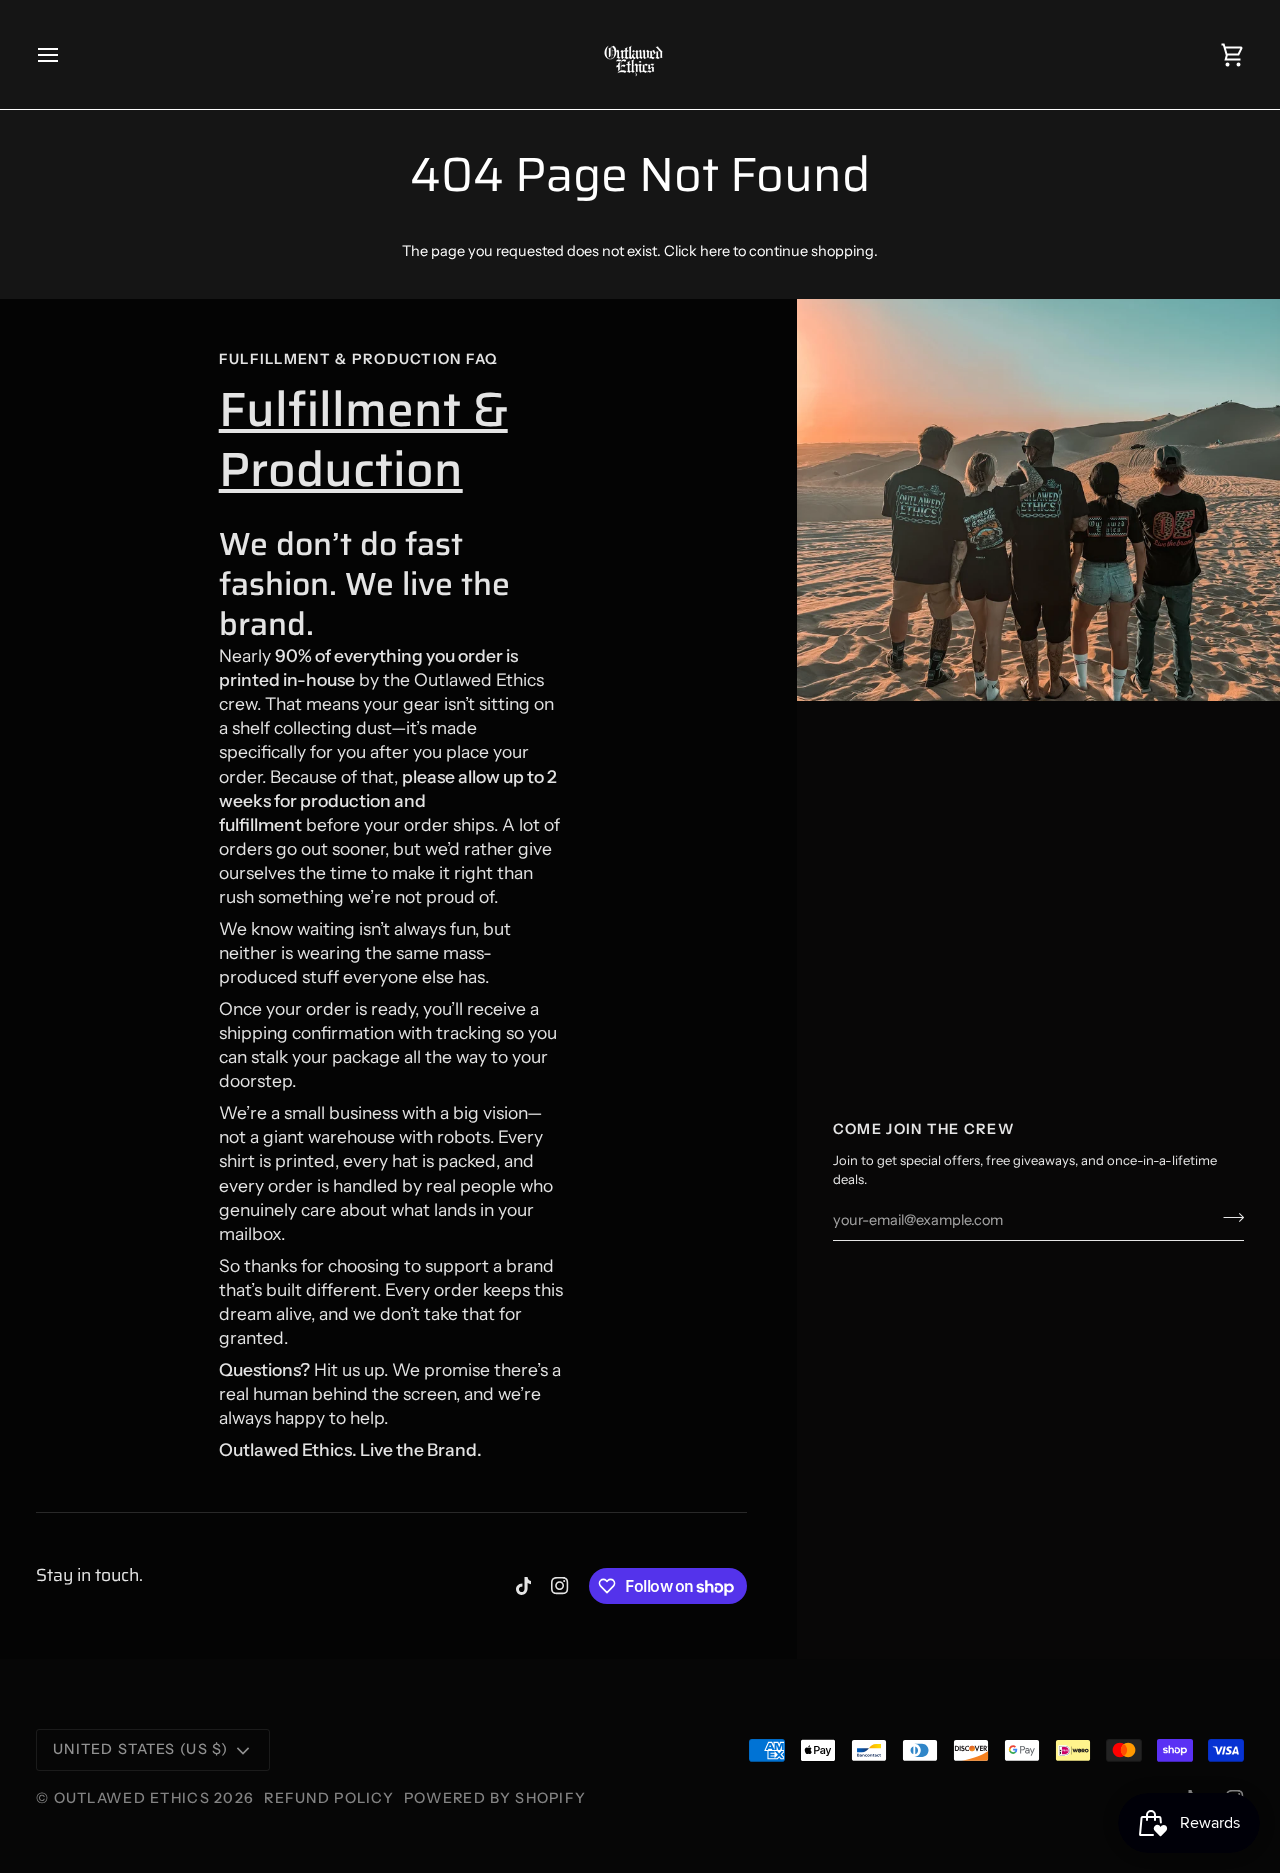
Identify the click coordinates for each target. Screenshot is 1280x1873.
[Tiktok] (524, 1586)
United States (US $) (141, 1749)
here (715, 251)
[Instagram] (560, 1586)
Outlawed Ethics (134, 1798)
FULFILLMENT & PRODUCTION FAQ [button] (359, 359)
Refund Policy (329, 1798)
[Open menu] (66, 54)
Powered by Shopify (495, 1798)
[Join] (1227, 1218)
